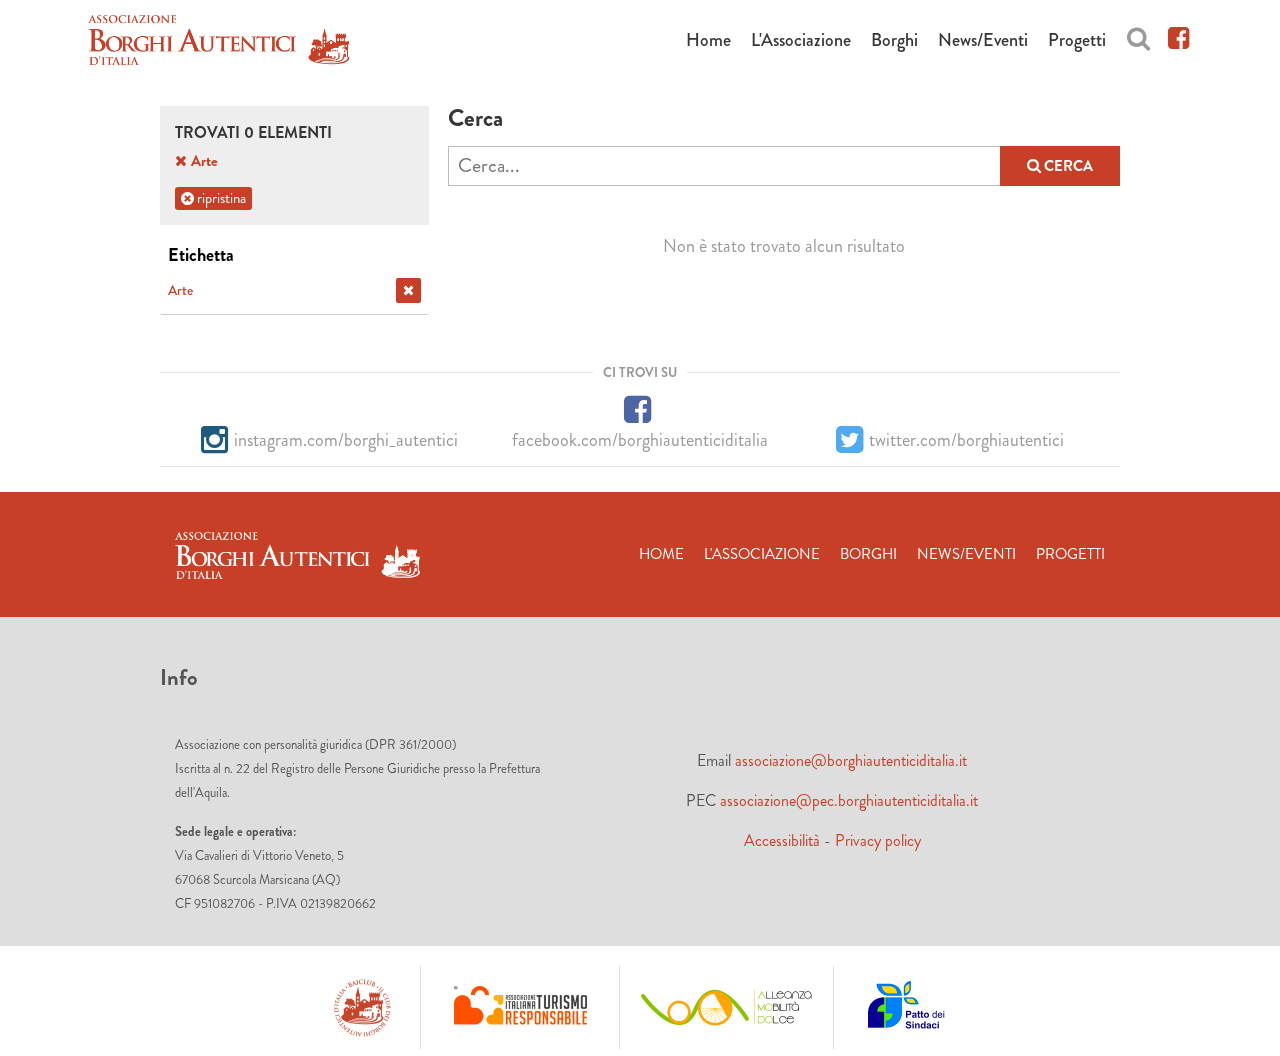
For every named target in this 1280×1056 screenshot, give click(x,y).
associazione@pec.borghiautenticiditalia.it (849, 800)
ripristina (220, 198)
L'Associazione (801, 40)
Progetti (1077, 40)
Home (708, 40)
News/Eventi (983, 40)
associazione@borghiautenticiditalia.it (851, 760)
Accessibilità (782, 840)
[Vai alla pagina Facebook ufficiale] (1178, 35)
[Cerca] (1138, 35)
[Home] (219, 43)
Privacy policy (878, 840)
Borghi (894, 40)
